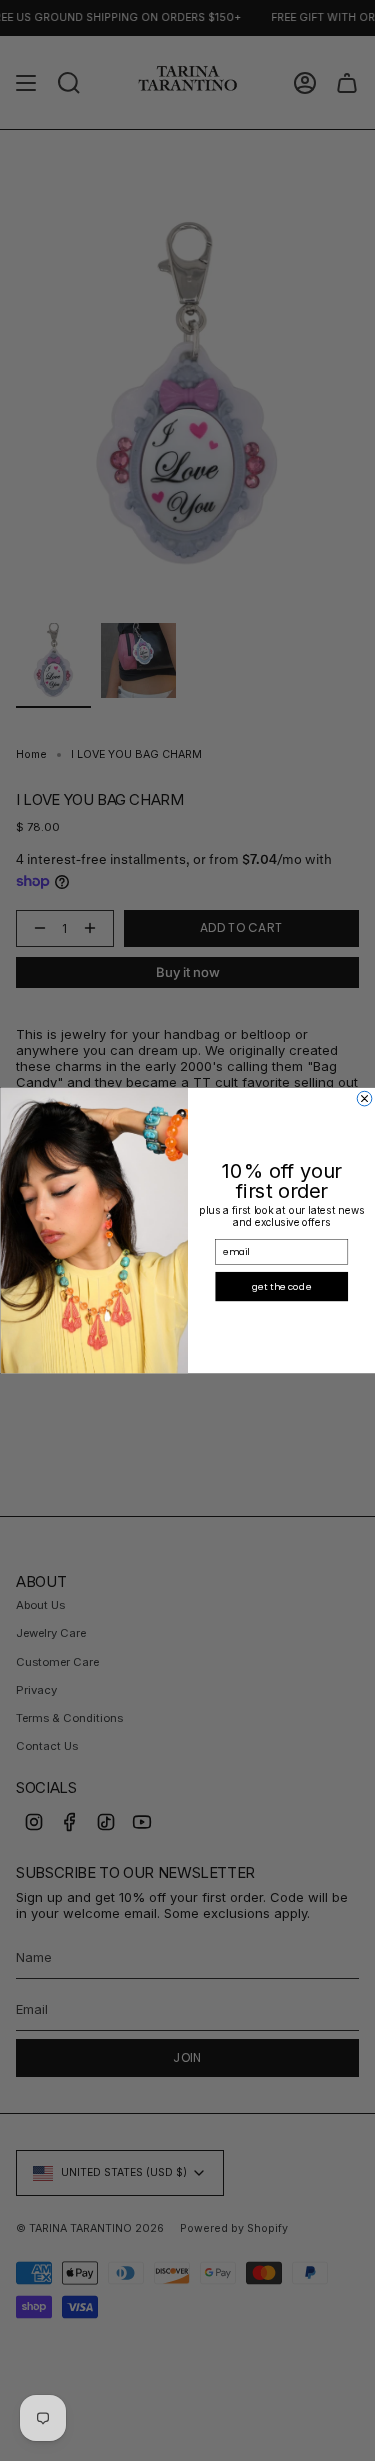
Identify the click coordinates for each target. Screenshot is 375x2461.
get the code (281, 1286)
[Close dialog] (364, 1098)
